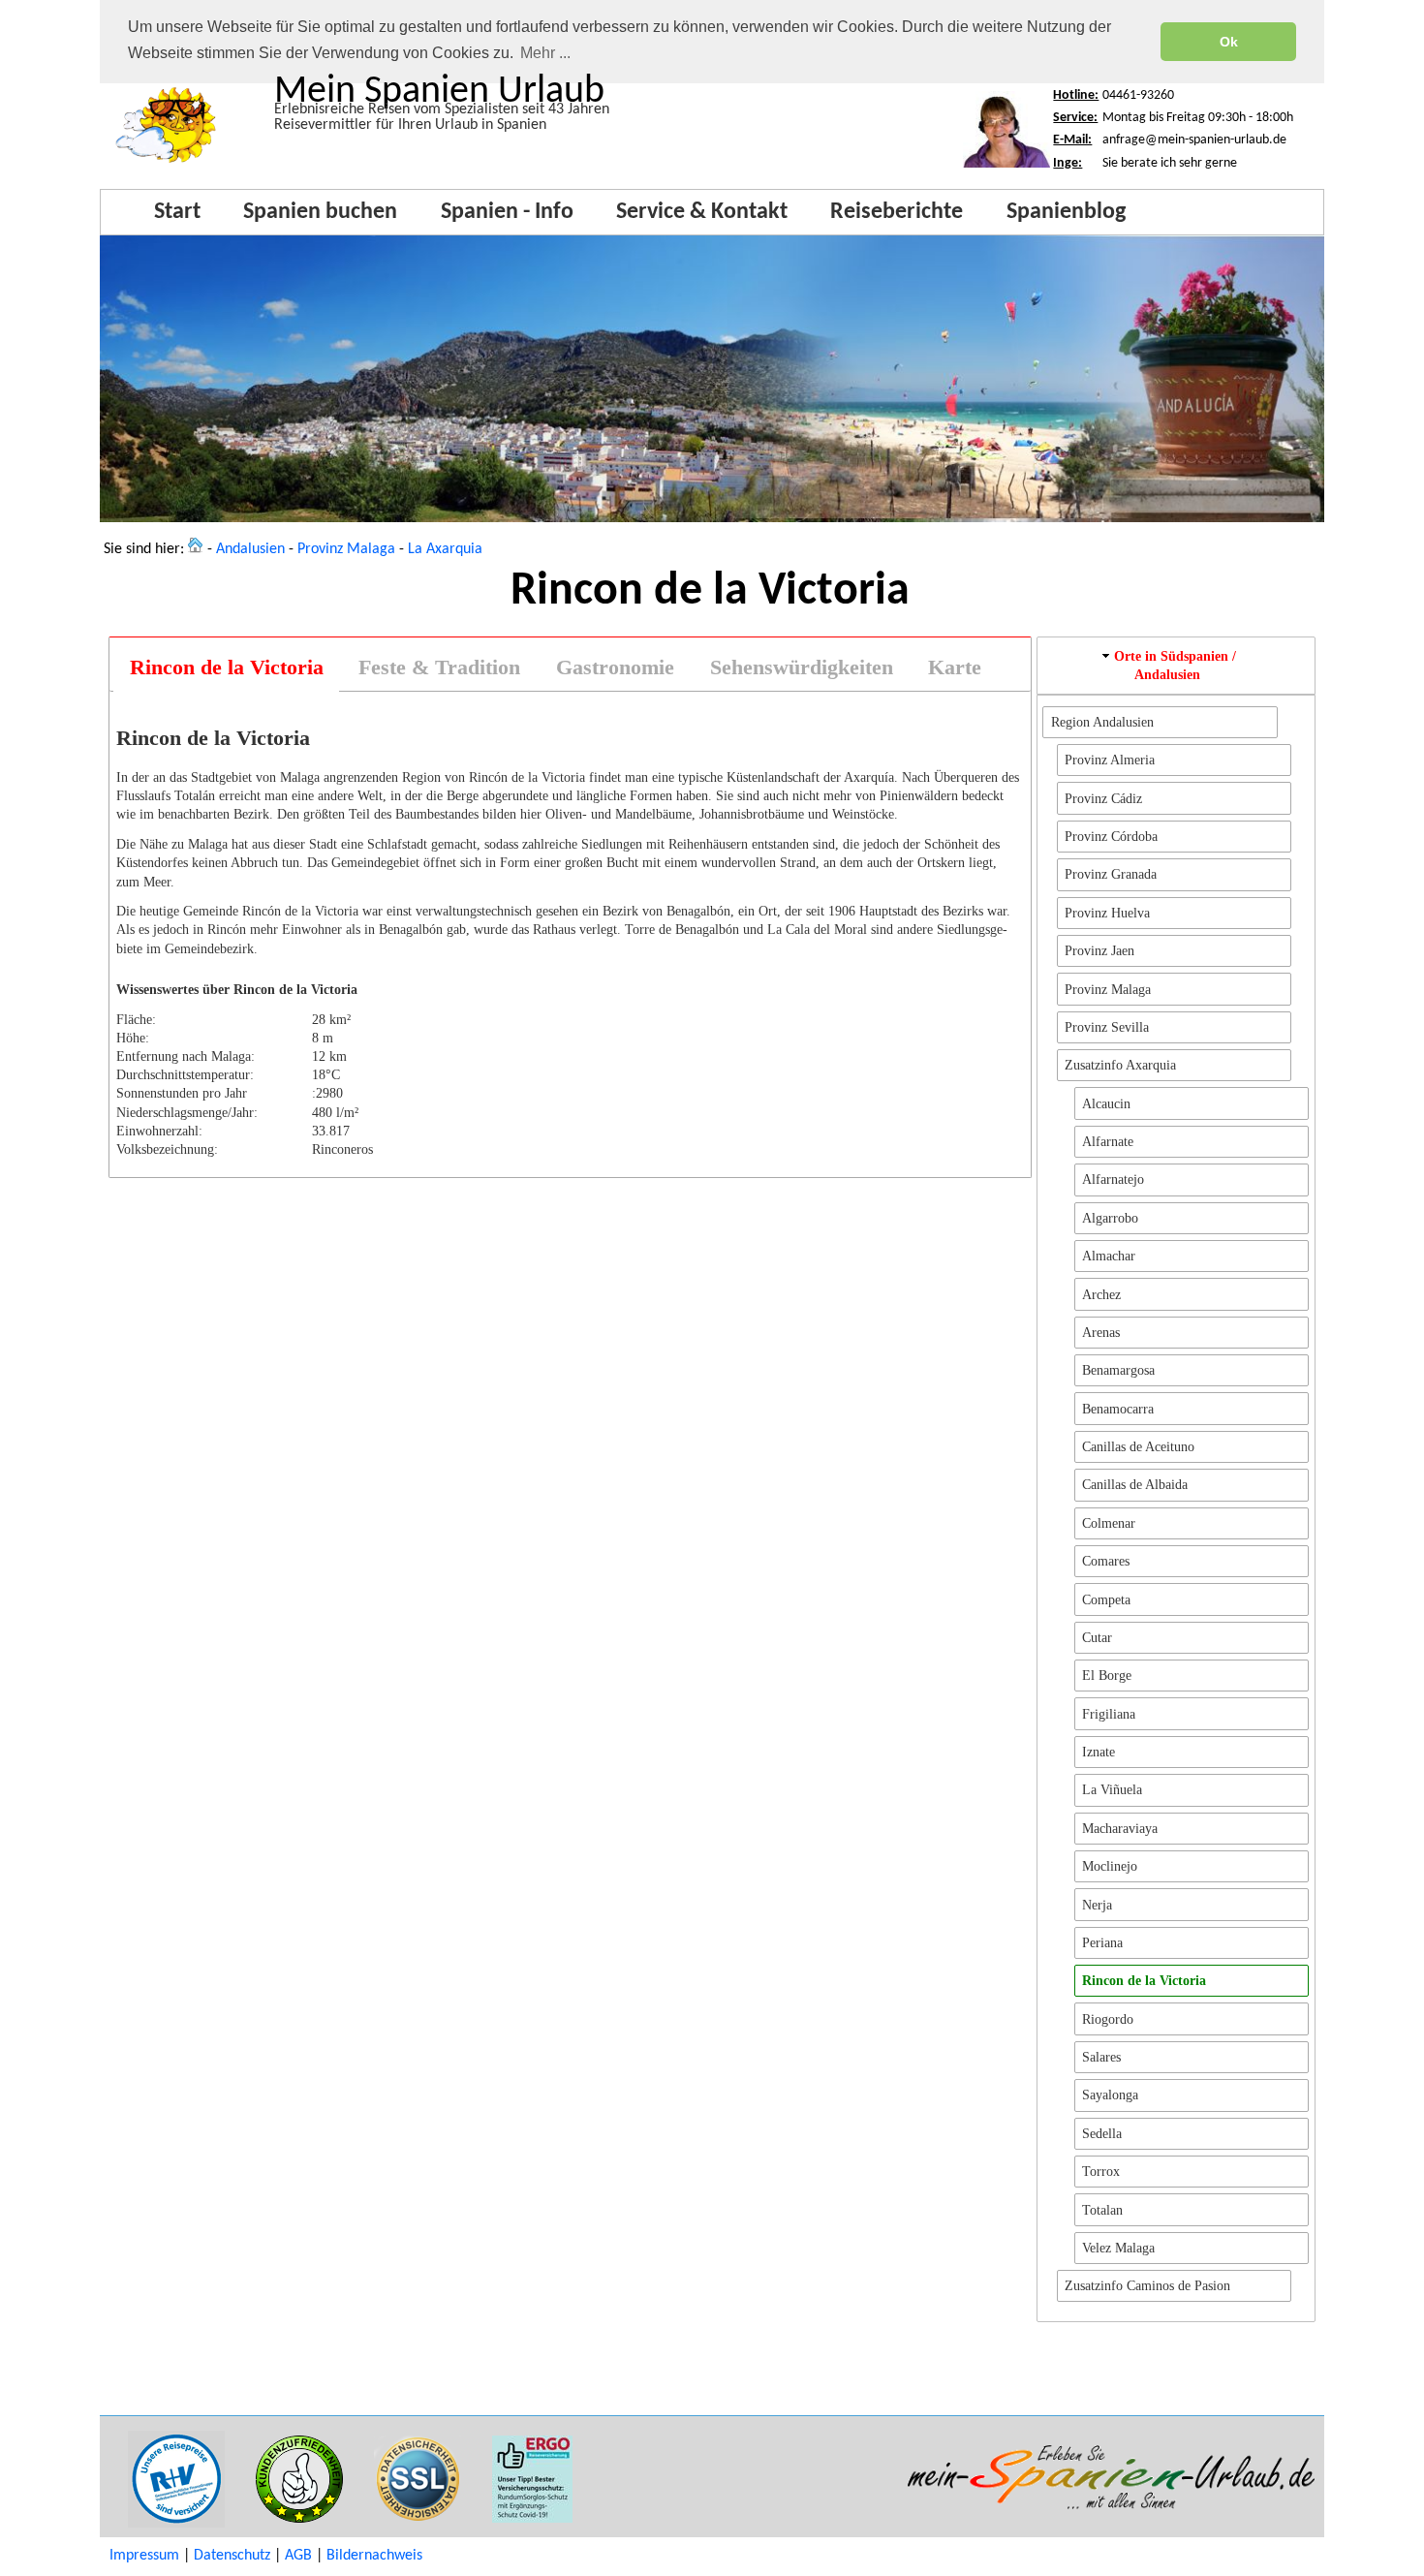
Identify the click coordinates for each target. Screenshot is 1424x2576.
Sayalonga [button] (1110, 2095)
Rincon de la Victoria (227, 667)
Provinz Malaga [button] (1108, 989)
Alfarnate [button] (1108, 1141)
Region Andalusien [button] (1102, 722)
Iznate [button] (1099, 1752)
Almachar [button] (1109, 1256)
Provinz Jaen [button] (1099, 950)
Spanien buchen (320, 212)
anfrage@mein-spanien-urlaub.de (1194, 140)
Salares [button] (1101, 2057)
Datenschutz (232, 2556)
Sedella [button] (1102, 2133)
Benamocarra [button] (1118, 1409)
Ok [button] (1229, 42)
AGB (298, 2556)
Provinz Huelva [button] (1107, 913)
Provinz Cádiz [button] (1103, 798)
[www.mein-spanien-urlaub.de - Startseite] (196, 549)
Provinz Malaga (346, 549)
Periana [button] (1102, 1942)
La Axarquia (445, 549)
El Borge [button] (1107, 1675)
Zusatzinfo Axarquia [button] (1120, 1065)
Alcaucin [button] (1106, 1103)
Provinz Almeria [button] (1110, 760)
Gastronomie (615, 667)
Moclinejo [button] (1110, 1866)
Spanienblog (1066, 212)
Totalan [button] (1102, 2210)
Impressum (144, 2556)
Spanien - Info (507, 212)
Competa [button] (1106, 1599)
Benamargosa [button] (1118, 1370)
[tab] (226, 668)
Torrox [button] (1101, 2171)
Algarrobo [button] (1110, 1218)
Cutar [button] (1097, 1637)
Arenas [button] (1101, 1332)
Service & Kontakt (702, 212)
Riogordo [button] (1108, 2019)
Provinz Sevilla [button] (1107, 1027)
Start (177, 212)
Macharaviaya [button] (1120, 1828)
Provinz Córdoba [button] (1111, 836)
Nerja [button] (1097, 1905)
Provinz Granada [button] (1111, 874)
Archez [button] (1101, 1294)
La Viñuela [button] (1112, 1789)
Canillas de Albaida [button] (1135, 1484)
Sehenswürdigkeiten (802, 667)
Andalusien (250, 549)
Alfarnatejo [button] (1113, 1179)
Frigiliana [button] (1109, 1714)
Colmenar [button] (1109, 1523)
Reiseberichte (897, 212)
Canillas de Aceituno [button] (1138, 1446)
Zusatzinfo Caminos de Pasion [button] (1147, 2285)
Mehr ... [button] (545, 53)
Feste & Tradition (439, 667)
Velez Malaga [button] (1118, 2248)
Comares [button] (1106, 1561)
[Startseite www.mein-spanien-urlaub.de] (166, 164)
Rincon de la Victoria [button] (1144, 1980)
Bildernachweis (374, 2556)
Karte (955, 667)
